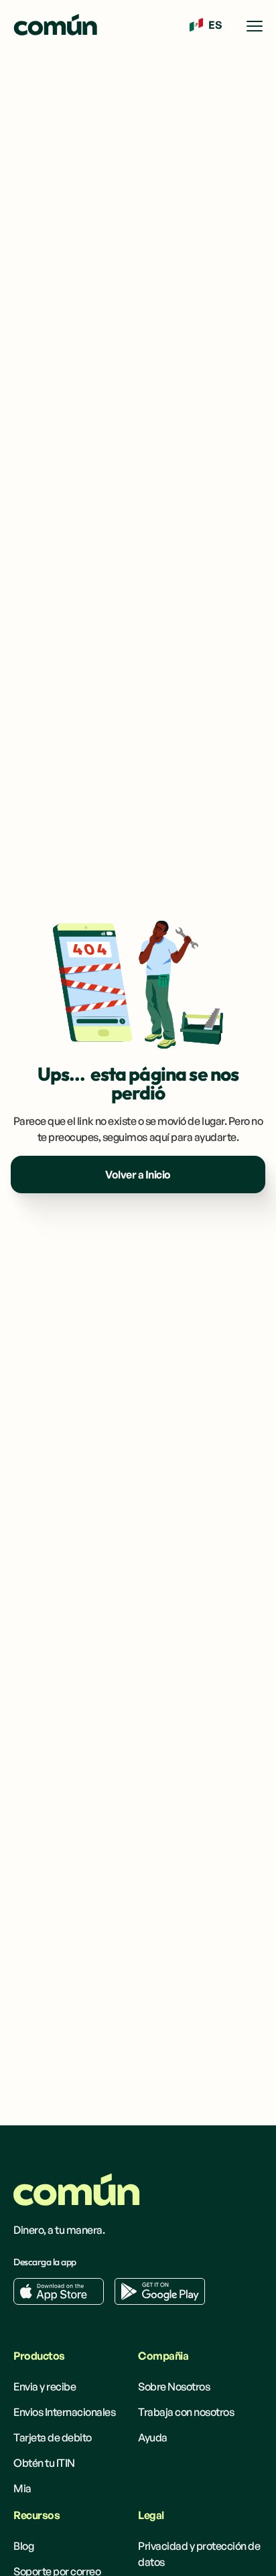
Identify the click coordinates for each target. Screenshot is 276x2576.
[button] (206, 25)
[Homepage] (77, 2190)
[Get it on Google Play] (160, 2291)
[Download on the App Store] (59, 2291)
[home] (55, 26)
